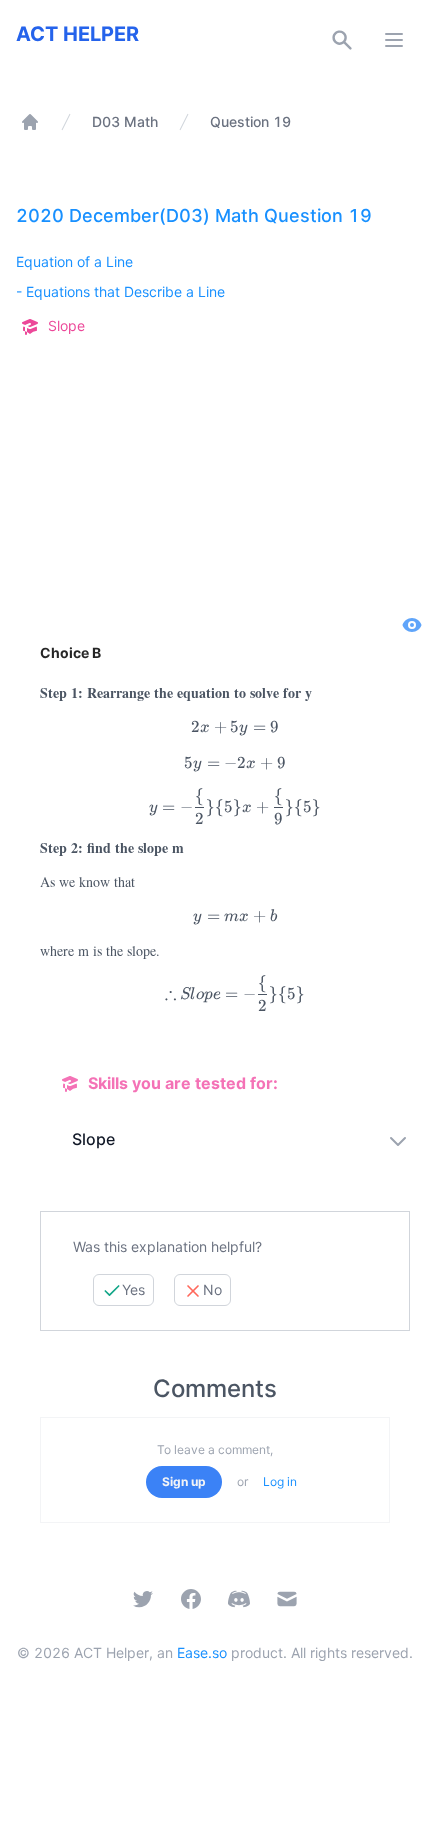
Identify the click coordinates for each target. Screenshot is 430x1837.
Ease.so (202, 1652)
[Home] (30, 122)
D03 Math (125, 121)
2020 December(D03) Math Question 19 (194, 215)
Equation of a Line (74, 261)
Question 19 (250, 121)
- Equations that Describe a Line (120, 291)
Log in (280, 1481)
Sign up (184, 1481)
